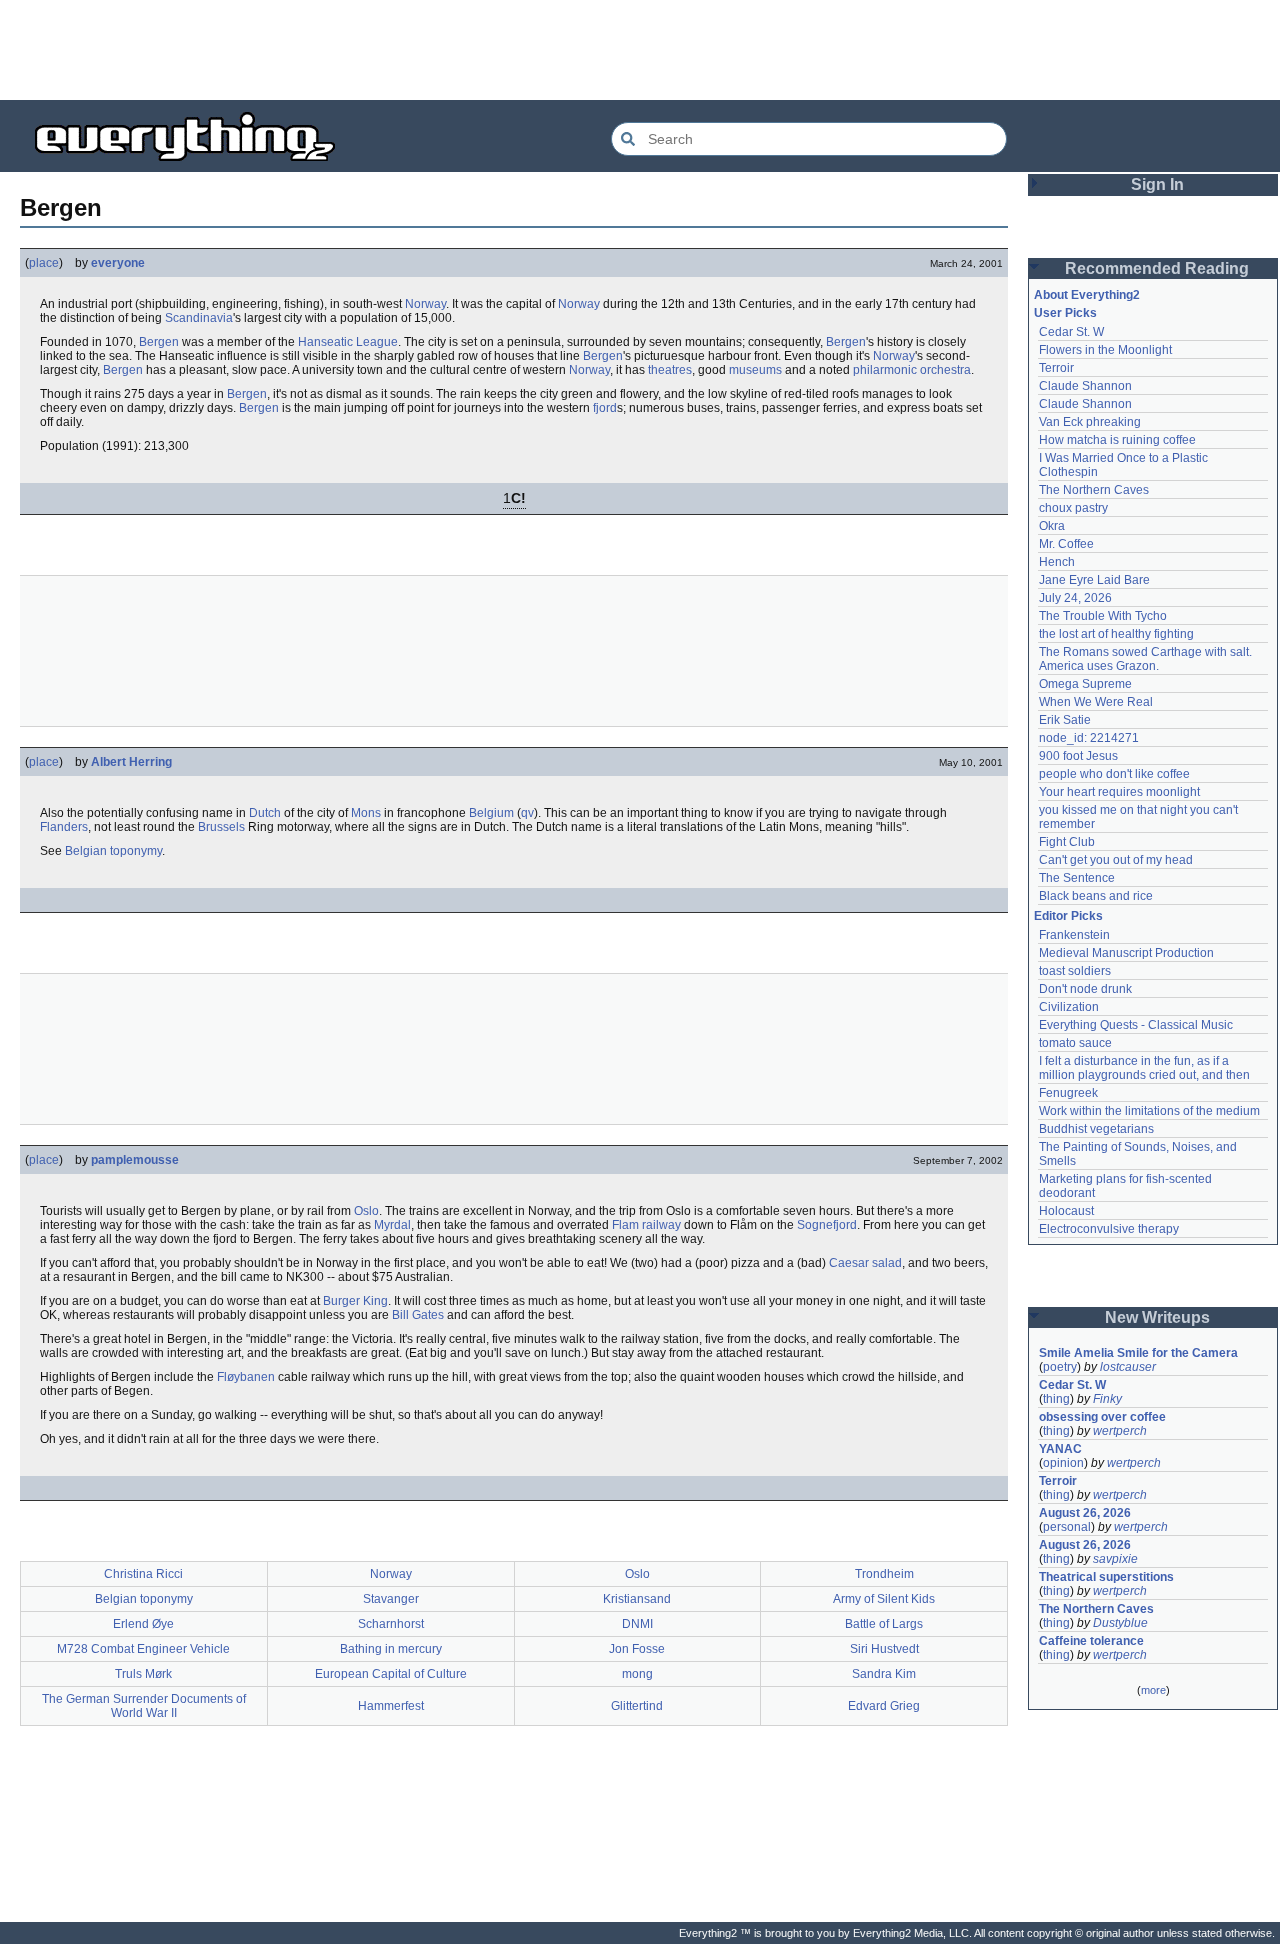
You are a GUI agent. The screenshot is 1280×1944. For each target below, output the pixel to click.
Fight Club (1067, 842)
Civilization (1069, 1007)
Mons (366, 813)
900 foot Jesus (1078, 756)
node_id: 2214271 (1089, 738)
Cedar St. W (1071, 332)
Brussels (221, 827)
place (44, 263)
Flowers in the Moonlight (1105, 350)
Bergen (159, 342)
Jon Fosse (637, 1649)
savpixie (1115, 1559)
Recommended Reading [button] (1157, 268)
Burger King (355, 1301)
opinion (1063, 1463)
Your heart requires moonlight (1119, 792)
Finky (1107, 1399)
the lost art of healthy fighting (1116, 634)
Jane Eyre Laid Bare (1094, 580)
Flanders (64, 827)
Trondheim (884, 1574)
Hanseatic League (348, 342)
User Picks (1065, 313)
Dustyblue (1120, 1623)
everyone (118, 263)
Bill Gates (418, 1315)
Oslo (366, 1211)
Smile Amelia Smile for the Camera (1138, 1353)
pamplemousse (135, 1160)
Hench (1057, 562)
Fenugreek (1068, 1093)
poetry (1060, 1367)
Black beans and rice (1096, 896)
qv (527, 813)
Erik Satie (1065, 720)
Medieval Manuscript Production (1126, 953)
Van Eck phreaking (1090, 422)
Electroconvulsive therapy (1109, 1229)
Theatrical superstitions (1106, 1577)
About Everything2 (1087, 295)
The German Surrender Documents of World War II (144, 1706)
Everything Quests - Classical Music (1136, 1025)
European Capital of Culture (391, 1674)
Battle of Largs (884, 1624)
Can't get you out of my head (1116, 860)
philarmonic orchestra (912, 370)
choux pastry (1073, 508)
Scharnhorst (391, 1624)
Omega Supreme (1085, 684)
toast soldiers (1075, 971)
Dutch (265, 813)
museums (755, 370)
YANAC (1060, 1449)
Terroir (1056, 368)
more (1153, 1690)
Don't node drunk (1085, 989)
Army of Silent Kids (884, 1599)
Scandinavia (199, 318)
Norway (425, 304)
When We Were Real (1096, 702)
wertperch (1120, 1431)
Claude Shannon (1085, 386)
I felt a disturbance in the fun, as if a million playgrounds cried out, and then (1144, 1068)
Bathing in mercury (391, 1649)
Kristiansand (637, 1599)
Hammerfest (391, 1706)
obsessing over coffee (1102, 1417)
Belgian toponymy (113, 851)
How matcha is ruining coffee (1117, 440)
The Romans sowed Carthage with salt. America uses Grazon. (1146, 659)
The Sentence (1077, 878)
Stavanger (391, 1599)
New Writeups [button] (1157, 1317)
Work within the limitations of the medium (1149, 1111)
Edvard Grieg (884, 1706)
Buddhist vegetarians (1096, 1129)
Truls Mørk (143, 1674)
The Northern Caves (1094, 490)
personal (1067, 1527)
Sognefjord (827, 1225)
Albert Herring (131, 762)
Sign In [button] (1157, 184)
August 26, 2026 (1085, 1513)
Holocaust (1066, 1211)
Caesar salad (865, 1263)
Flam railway (646, 1225)
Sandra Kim (884, 1674)
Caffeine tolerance (1091, 1641)
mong (637, 1674)
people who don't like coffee (1114, 774)
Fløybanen (246, 1377)
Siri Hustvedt (884, 1649)
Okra (1052, 526)
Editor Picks (1068, 916)
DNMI (637, 1624)
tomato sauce (1075, 1043)
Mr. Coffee (1066, 544)
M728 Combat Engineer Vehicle (143, 1649)
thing (1056, 1399)
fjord (605, 408)
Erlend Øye (143, 1624)
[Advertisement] (640, 50)
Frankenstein (1074, 935)
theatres (670, 370)
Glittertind (637, 1706)
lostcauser (1128, 1367)
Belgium (491, 813)
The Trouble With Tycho (1103, 616)
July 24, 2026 (1075, 598)
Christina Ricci (143, 1574)
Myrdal (392, 1225)
